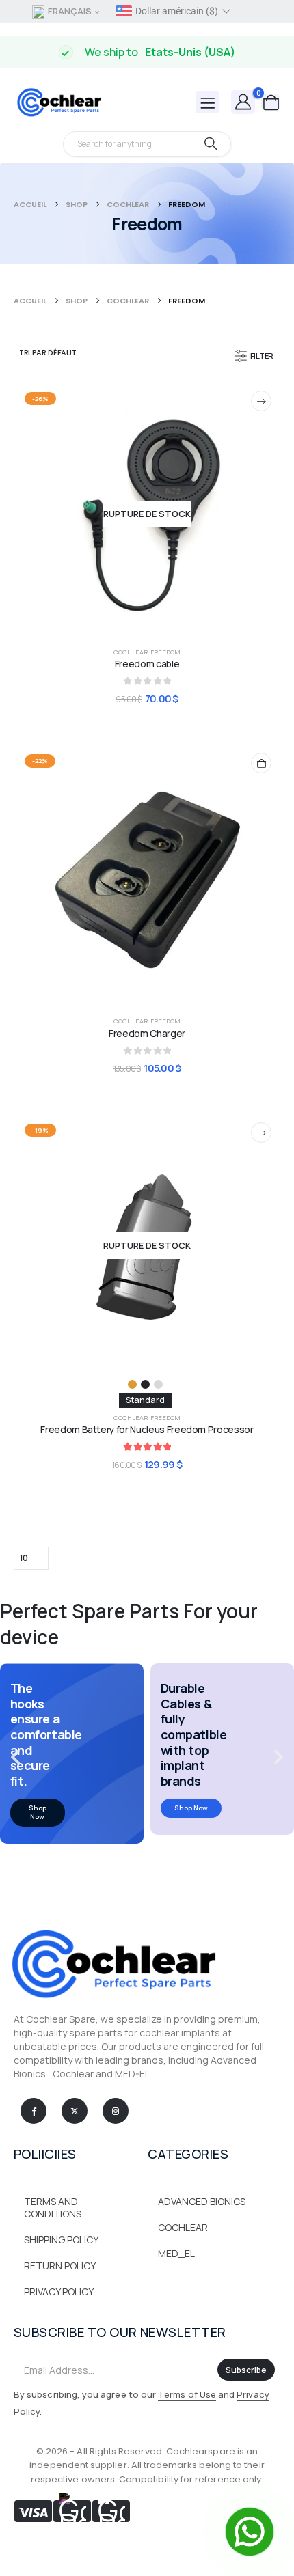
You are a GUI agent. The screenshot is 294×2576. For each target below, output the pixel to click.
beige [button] (132, 1384)
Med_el (176, 2253)
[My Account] (243, 101)
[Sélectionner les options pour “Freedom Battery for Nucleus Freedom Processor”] (261, 1133)
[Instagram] (116, 2111)
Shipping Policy (61, 2240)
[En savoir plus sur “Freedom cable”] (261, 401)
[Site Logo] (58, 102)
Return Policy (60, 2266)
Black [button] (145, 1384)
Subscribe (246, 2370)
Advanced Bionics (202, 2201)
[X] (75, 2111)
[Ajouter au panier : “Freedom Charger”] (261, 763)
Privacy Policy (59, 2291)
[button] (255, 356)
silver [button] (158, 1384)
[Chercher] (211, 144)
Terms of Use (187, 2394)
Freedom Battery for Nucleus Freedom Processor (147, 1429)
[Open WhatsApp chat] (250, 2532)
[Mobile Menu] (208, 102)
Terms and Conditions (53, 2207)
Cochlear (131, 652)
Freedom (165, 652)
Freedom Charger (147, 1033)
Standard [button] (145, 1400)
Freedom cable (147, 664)
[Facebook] (34, 2111)
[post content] (147, 514)
